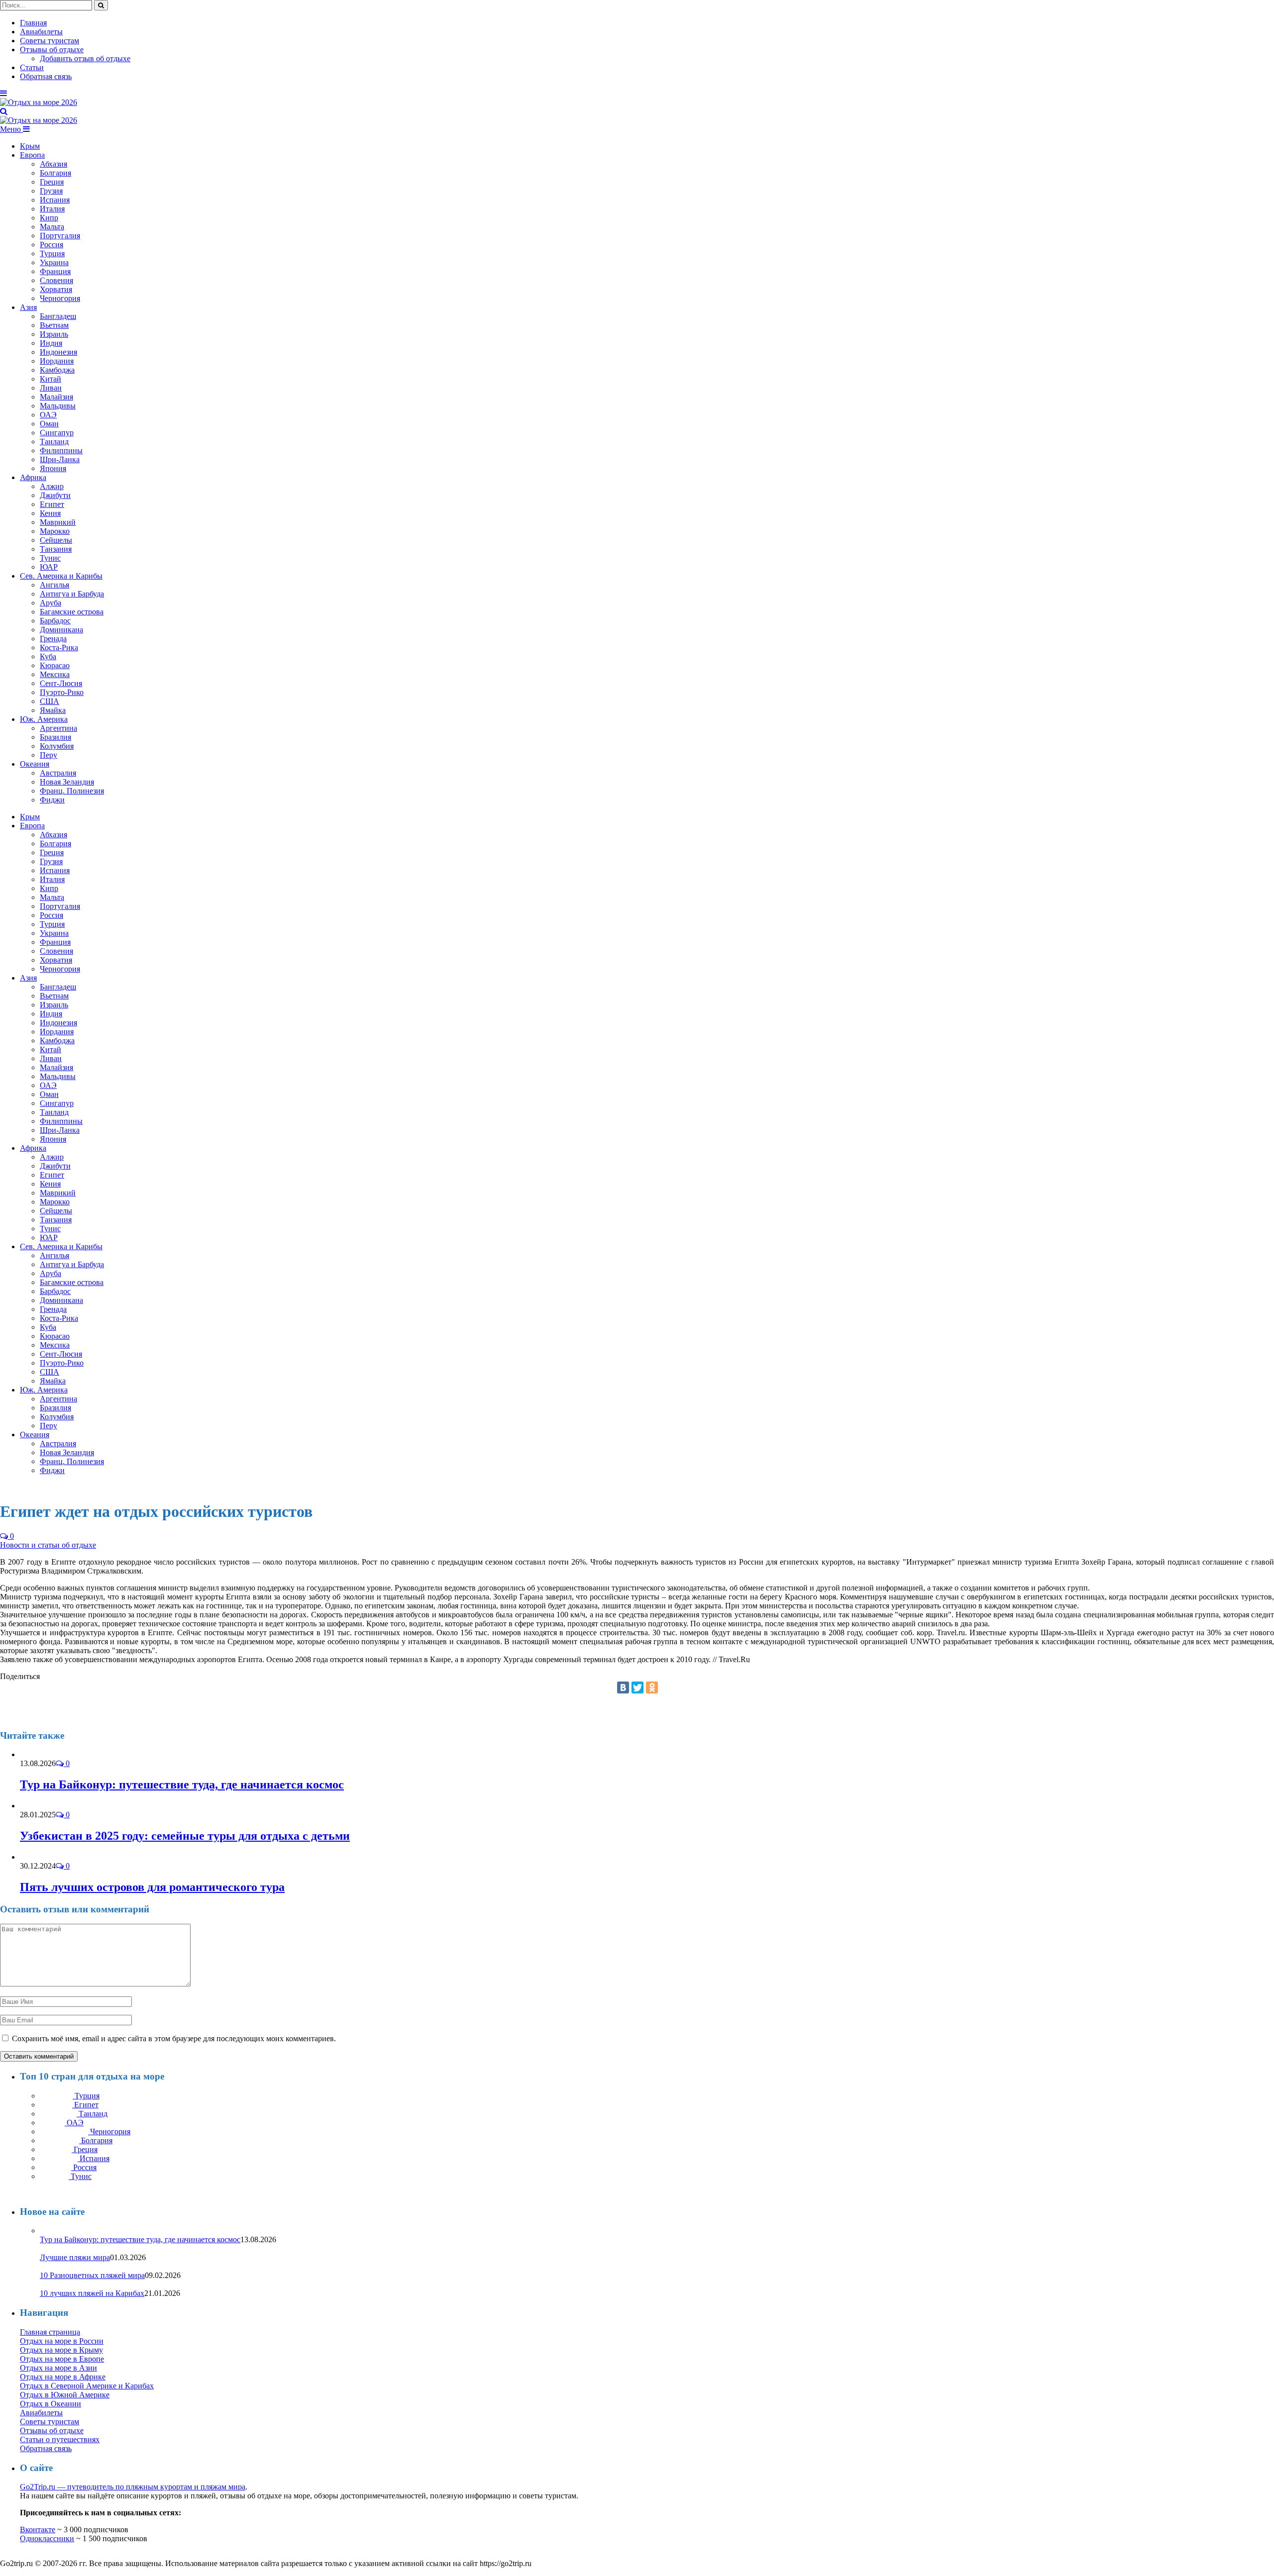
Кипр (49, 218)
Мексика (55, 674)
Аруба (51, 603)
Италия (52, 209)
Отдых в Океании (51, 2404)
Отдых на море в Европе (62, 2359)
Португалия (60, 236)
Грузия (51, 191)
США (50, 701)
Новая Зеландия (67, 782)
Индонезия (58, 352)
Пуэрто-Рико (62, 692)
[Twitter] (637, 1687)
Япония (53, 468)
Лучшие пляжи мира (75, 2257)
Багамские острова (72, 612)
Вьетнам (54, 325)
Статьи (32, 67)
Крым (30, 146)
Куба (48, 656)
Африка (33, 477)
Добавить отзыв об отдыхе (85, 58)
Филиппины (61, 450)
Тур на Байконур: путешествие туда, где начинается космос (182, 1784)
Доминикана (61, 630)
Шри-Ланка (60, 459)
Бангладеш (58, 316)
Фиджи (52, 800)
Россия (52, 245)
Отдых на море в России (62, 2341)
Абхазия (53, 164)
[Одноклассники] (652, 1687)
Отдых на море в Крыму (61, 2350)
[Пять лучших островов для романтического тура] (36, 1857)
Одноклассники (47, 2538)
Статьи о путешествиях (60, 2439)
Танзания (56, 549)
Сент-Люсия (61, 683)
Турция (52, 253)
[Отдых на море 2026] (39, 102)
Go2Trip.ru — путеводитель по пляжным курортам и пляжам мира (133, 2487)
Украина (54, 262)
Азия (28, 307)
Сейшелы (56, 540)
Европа (32, 155)
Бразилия (55, 737)
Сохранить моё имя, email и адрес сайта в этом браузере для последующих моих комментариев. (174, 2038)
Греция (52, 182)
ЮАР (49, 567)
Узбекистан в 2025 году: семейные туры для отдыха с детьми (185, 1836)
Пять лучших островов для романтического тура (152, 1887)
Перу (49, 755)
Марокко (55, 531)
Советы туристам (50, 41)
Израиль (54, 334)
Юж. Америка (44, 719)
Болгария (55, 173)
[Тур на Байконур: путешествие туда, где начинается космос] (47, 1754)
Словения (56, 280)
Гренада (53, 639)
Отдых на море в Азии (58, 2368)
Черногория (60, 298)
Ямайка (53, 710)
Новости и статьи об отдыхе (48, 1545)
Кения (50, 513)
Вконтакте (38, 2529)
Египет (52, 504)
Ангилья (54, 585)
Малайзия (56, 397)
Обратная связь (46, 76)
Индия (51, 343)
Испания (55, 200)
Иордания (57, 361)
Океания (35, 764)
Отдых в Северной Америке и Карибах (87, 2386)
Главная (33, 23)
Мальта (52, 227)
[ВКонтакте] (623, 1687)
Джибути (55, 495)
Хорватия (56, 289)
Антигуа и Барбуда (72, 594)
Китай (51, 379)
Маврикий (58, 522)
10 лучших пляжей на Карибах (92, 2293)
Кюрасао (55, 665)
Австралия (58, 773)
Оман (49, 424)
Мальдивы (58, 406)
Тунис (50, 558)
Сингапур (57, 433)
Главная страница (50, 2332)
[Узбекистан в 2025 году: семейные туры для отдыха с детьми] (43, 1806)
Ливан (51, 388)
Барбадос (55, 621)
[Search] (4, 111)
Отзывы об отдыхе (52, 50)
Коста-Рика (59, 647)
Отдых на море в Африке (63, 2377)
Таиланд (54, 442)
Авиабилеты (41, 32)
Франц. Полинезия (72, 791)
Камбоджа (57, 370)
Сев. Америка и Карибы (61, 576)
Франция (55, 271)
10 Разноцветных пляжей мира (92, 2275)
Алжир (52, 486)
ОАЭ (48, 415)
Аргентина (58, 728)
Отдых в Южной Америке (65, 2395)
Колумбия (57, 746)
